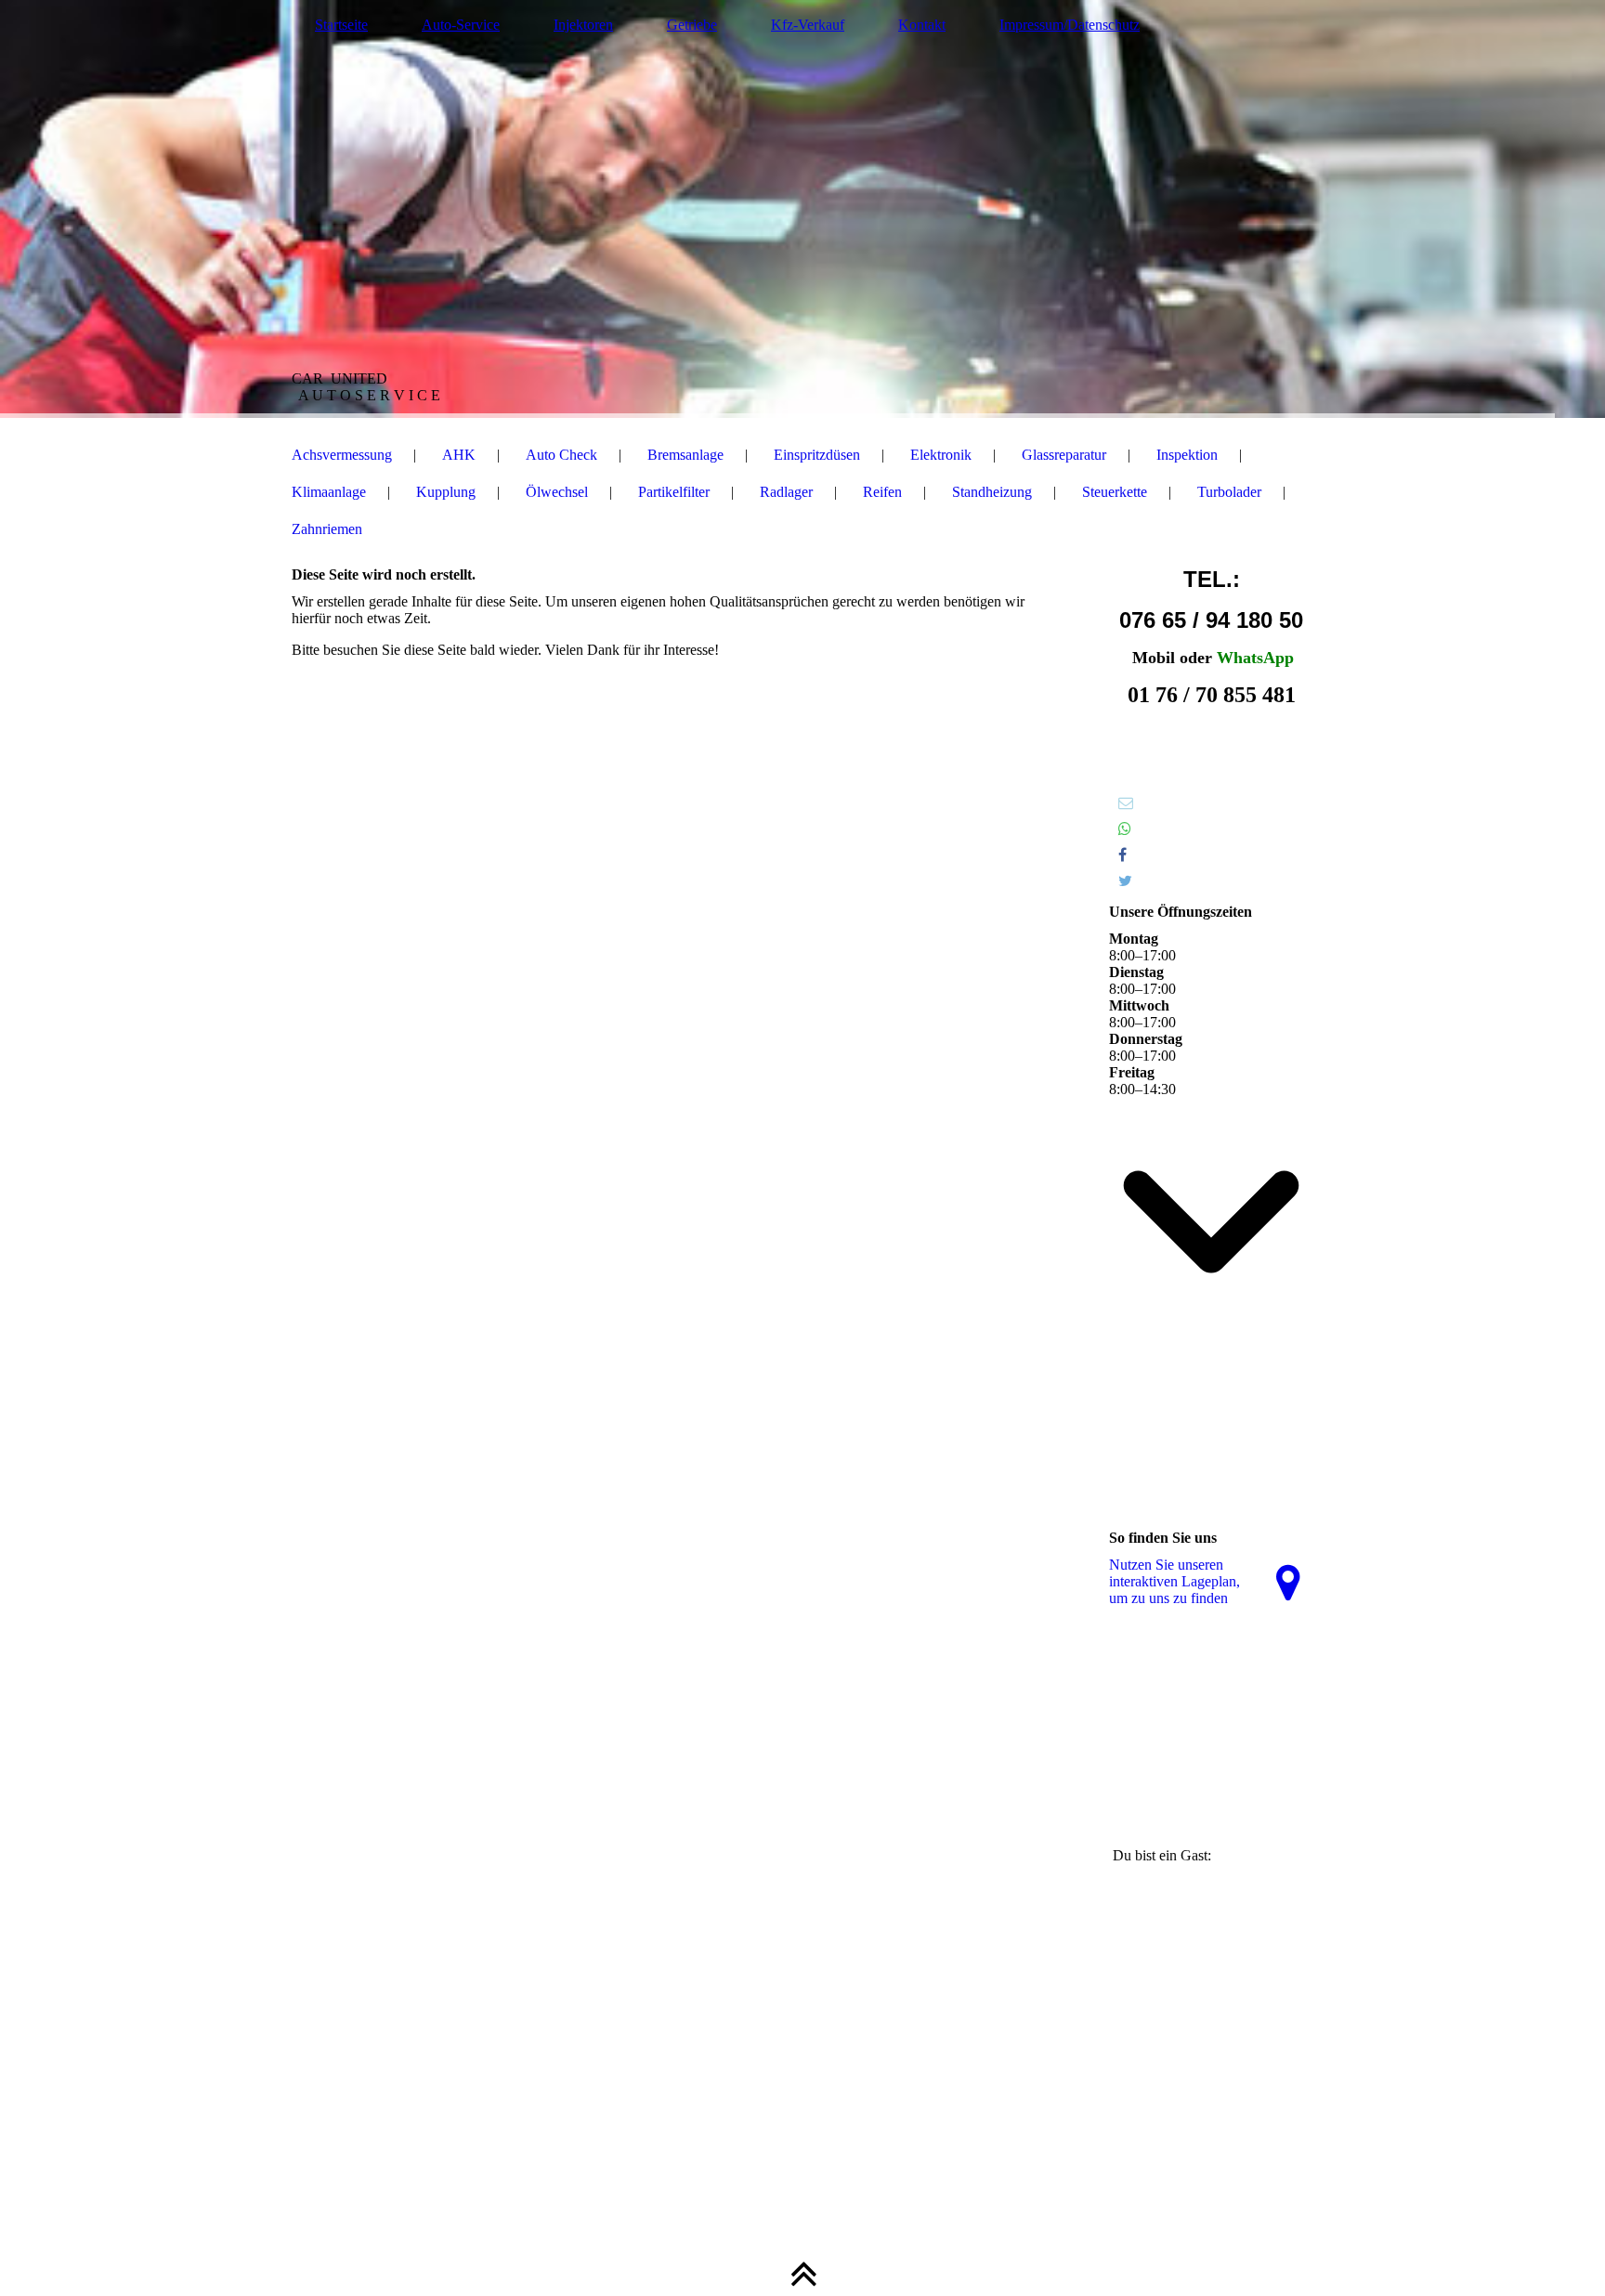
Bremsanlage (685, 455)
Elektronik (941, 455)
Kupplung (446, 492)
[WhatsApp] (1125, 829)
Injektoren (583, 25)
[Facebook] (1122, 855)
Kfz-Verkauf (808, 25)
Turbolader (1229, 492)
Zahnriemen (327, 529)
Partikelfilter (674, 492)
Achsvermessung (342, 455)
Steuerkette (1115, 492)
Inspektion (1187, 455)
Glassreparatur (1064, 455)
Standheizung (992, 492)
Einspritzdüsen (817, 455)
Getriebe (692, 25)
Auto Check (561, 455)
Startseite (341, 25)
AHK (459, 455)
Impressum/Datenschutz (1070, 25)
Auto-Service (461, 25)
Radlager (786, 492)
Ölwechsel (557, 492)
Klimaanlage (329, 492)
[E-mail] (1126, 803)
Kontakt (922, 25)
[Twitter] (1125, 881)
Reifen (882, 492)
